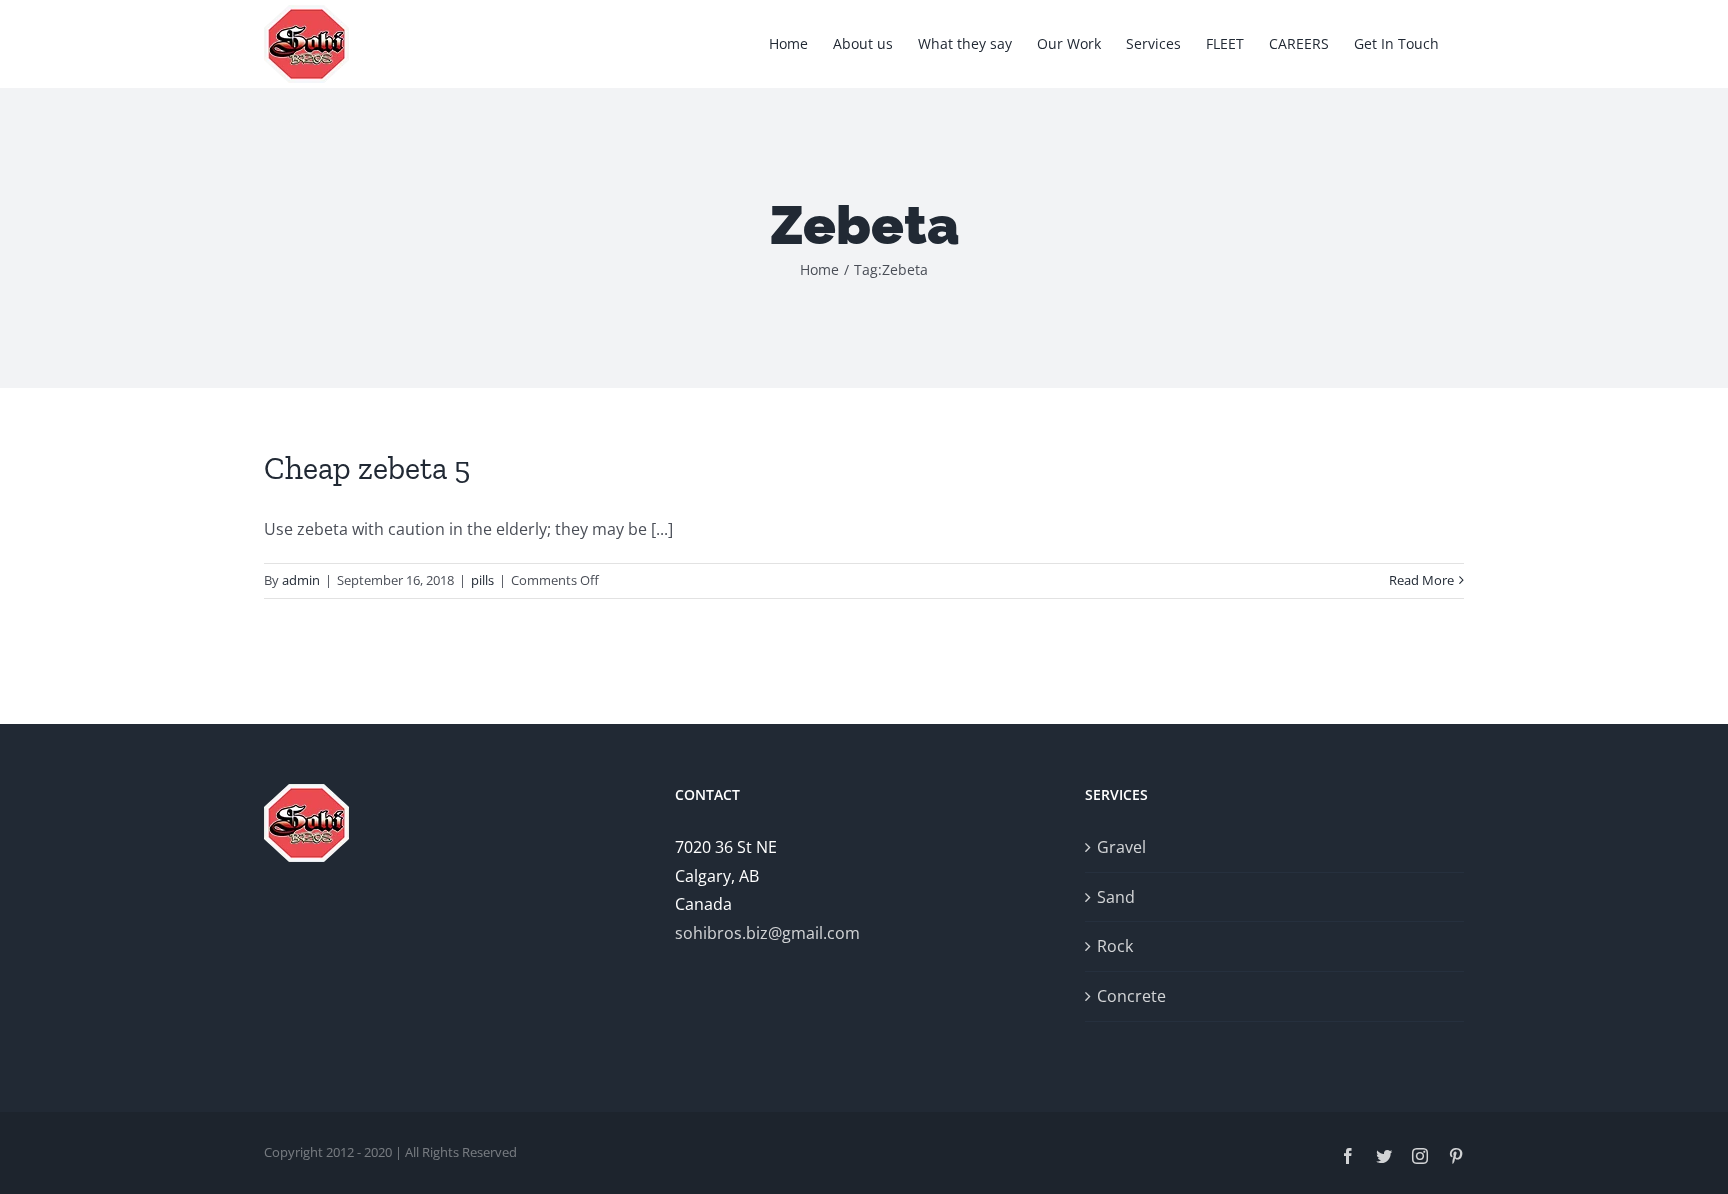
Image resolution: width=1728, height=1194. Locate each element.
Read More (1421, 580)
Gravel (1121, 847)
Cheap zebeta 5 (367, 468)
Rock (1115, 946)
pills (482, 580)
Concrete (1131, 996)
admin (301, 580)
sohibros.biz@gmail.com (767, 933)
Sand (1116, 897)
